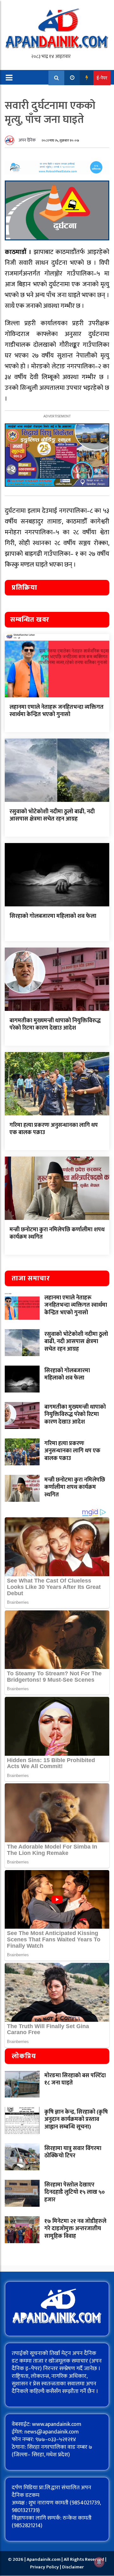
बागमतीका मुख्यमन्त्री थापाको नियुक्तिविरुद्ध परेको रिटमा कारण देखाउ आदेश (55, 1024)
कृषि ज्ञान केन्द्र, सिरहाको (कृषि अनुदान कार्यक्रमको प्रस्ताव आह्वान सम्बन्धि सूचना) (76, 2119)
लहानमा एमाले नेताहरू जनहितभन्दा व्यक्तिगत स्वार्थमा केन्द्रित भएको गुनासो (57, 711)
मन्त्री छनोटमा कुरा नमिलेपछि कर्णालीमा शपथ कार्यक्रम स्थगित (57, 1233)
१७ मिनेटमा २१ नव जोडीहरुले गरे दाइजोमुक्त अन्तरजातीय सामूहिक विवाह (75, 2229)
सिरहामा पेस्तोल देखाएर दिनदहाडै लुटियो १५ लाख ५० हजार (75, 2192)
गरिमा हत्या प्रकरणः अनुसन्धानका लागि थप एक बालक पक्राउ (54, 1129)
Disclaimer (73, 2567)
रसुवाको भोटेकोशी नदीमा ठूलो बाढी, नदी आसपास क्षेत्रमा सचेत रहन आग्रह (52, 815)
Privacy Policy (45, 2567)
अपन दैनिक (27, 140)
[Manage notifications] (99, 2562)
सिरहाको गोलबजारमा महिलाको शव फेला (53, 916)
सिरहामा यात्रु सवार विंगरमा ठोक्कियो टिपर (73, 2152)
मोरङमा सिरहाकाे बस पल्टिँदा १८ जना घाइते (75, 2079)
